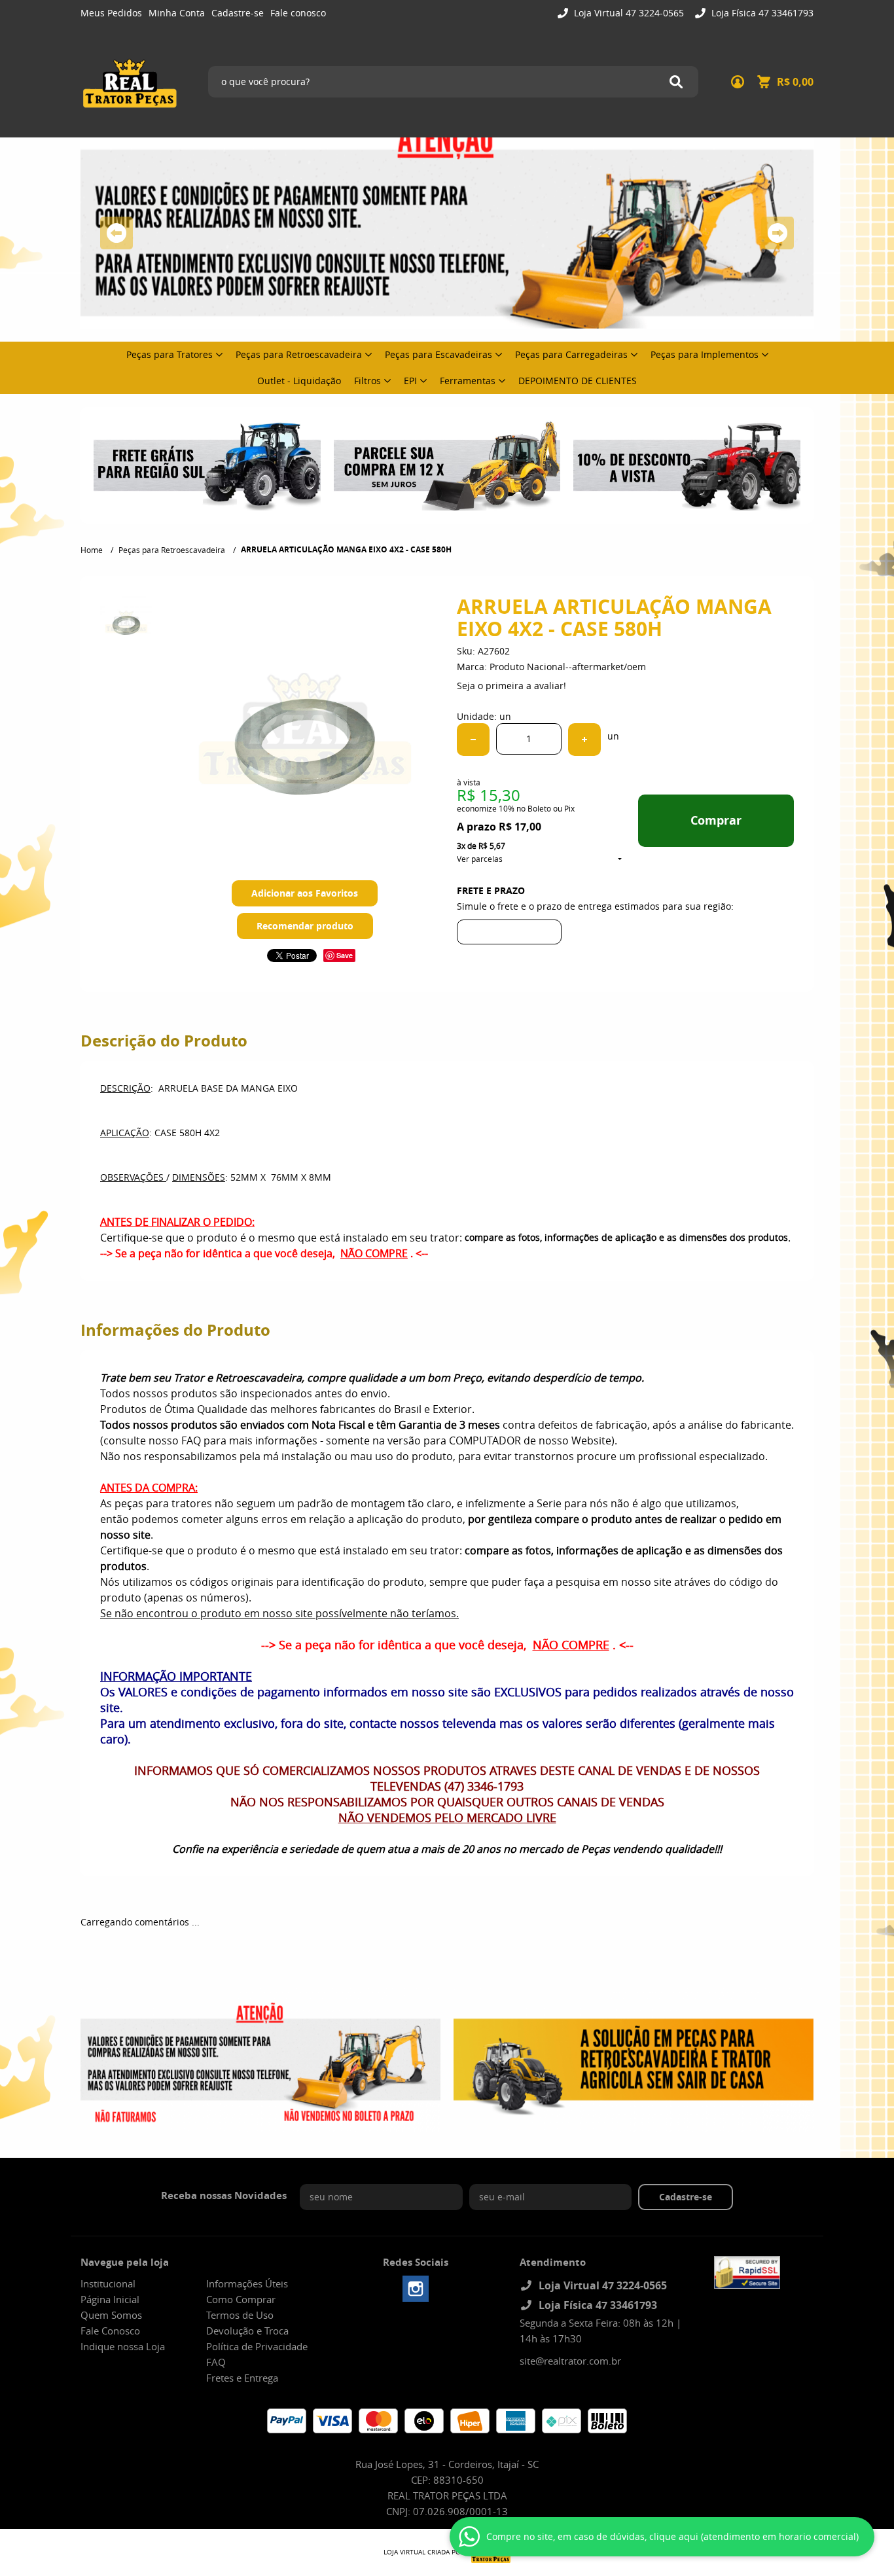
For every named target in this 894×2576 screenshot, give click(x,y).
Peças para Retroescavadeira (299, 354)
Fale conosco (298, 13)
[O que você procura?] (676, 82)
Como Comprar (241, 2299)
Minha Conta (177, 13)
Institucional (108, 2283)
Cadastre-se (238, 13)
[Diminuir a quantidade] (473, 740)
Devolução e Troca (247, 2331)
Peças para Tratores (170, 354)
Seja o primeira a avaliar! (511, 686)
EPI (410, 381)
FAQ (216, 2362)
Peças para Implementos (705, 354)
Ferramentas (468, 381)
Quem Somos (111, 2315)
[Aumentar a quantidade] (584, 740)
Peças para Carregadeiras (571, 354)
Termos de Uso (240, 2315)
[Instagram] (416, 2289)
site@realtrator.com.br (570, 2361)
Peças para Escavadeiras (438, 354)
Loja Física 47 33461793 (761, 13)
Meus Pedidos (111, 13)
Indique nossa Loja (123, 2346)
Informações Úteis (247, 2283)
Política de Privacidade (257, 2346)
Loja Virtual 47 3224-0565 (628, 13)
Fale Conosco (110, 2331)
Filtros (367, 381)
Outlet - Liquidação (299, 381)
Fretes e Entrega (242, 2378)
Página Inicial (110, 2299)
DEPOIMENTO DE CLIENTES (578, 381)
